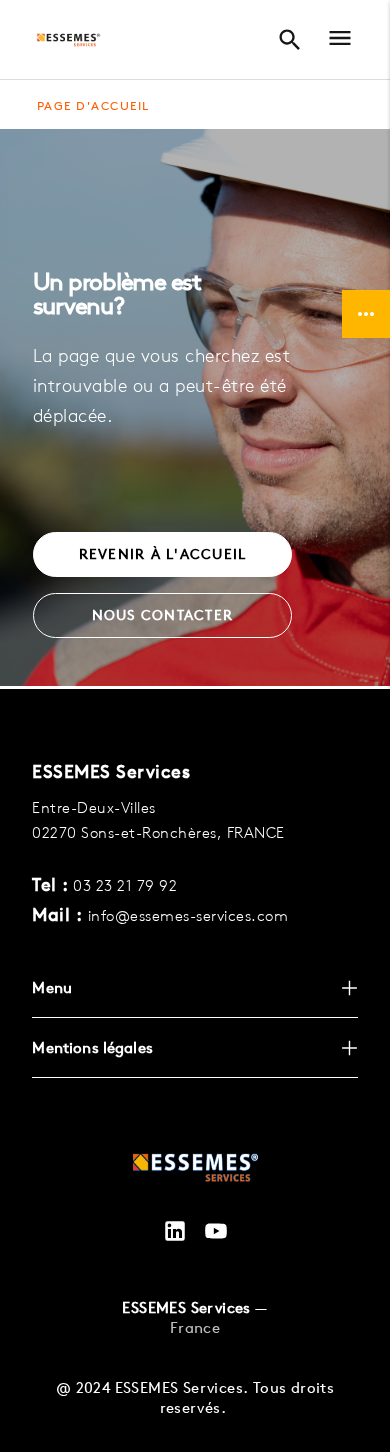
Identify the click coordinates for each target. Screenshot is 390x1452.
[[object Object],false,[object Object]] (68, 40)
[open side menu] (334, 40)
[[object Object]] (195, 1170)
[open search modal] (289, 40)
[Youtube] (216, 1233)
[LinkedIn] (175, 1233)
